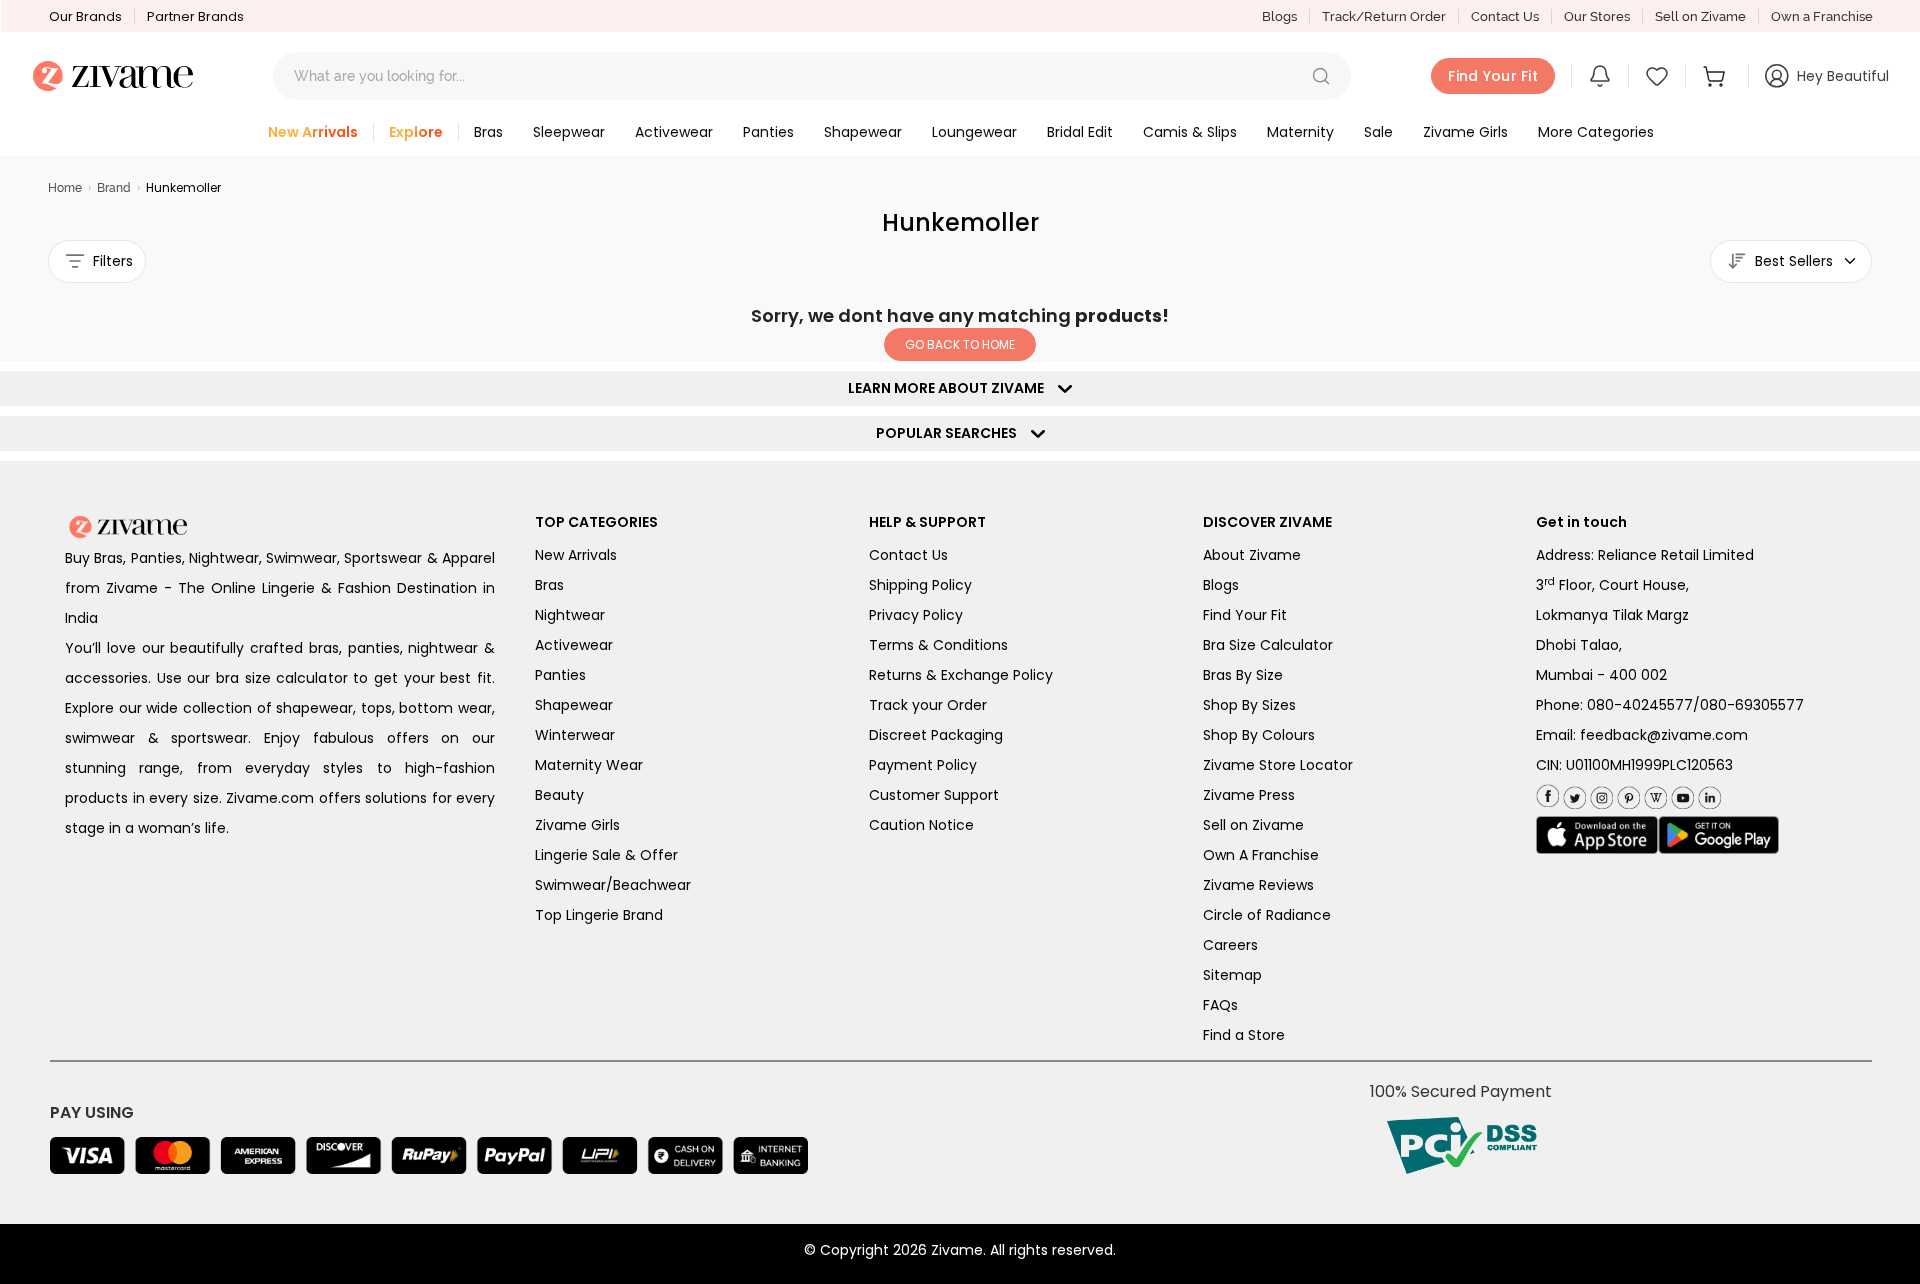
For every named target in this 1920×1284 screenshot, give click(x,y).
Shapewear (574, 705)
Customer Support (934, 795)
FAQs (1220, 1005)
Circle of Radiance (1267, 915)
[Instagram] (1599, 793)
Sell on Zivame (1700, 16)
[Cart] (1717, 76)
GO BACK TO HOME (960, 344)
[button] (1321, 76)
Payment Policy (923, 765)
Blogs (1279, 16)
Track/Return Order (1384, 16)
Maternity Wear (589, 765)
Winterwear (575, 735)
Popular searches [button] (951, 433)
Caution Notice (921, 825)
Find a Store (1244, 1035)
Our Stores (1597, 16)
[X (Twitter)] (1572, 793)
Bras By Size (1243, 675)
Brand (114, 188)
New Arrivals (576, 555)
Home (65, 188)
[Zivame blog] (1653, 793)
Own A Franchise (1261, 855)
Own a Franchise (1822, 16)
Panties (560, 675)
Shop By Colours (1259, 735)
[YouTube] (1680, 793)
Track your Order (928, 705)
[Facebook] (1547, 794)
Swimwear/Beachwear (613, 885)
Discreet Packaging (936, 735)
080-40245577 (1640, 705)
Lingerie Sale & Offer (606, 855)
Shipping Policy (920, 585)
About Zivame (1252, 555)
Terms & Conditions (938, 645)
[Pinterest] (1626, 793)
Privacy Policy (916, 615)
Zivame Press (1249, 795)
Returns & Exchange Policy (961, 675)
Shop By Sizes (1249, 705)
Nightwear (570, 615)
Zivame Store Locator (1278, 765)
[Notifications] (1600, 76)
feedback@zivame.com (1664, 735)
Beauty (559, 795)
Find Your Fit (1245, 615)
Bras (549, 585)
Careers (1230, 945)
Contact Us (1505, 16)
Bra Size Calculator (1268, 645)
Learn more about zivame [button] (950, 388)
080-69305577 (1752, 705)
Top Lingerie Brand (599, 915)
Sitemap (1232, 975)
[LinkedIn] (1707, 793)
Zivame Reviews (1258, 885)
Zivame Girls (577, 825)
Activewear (574, 645)
